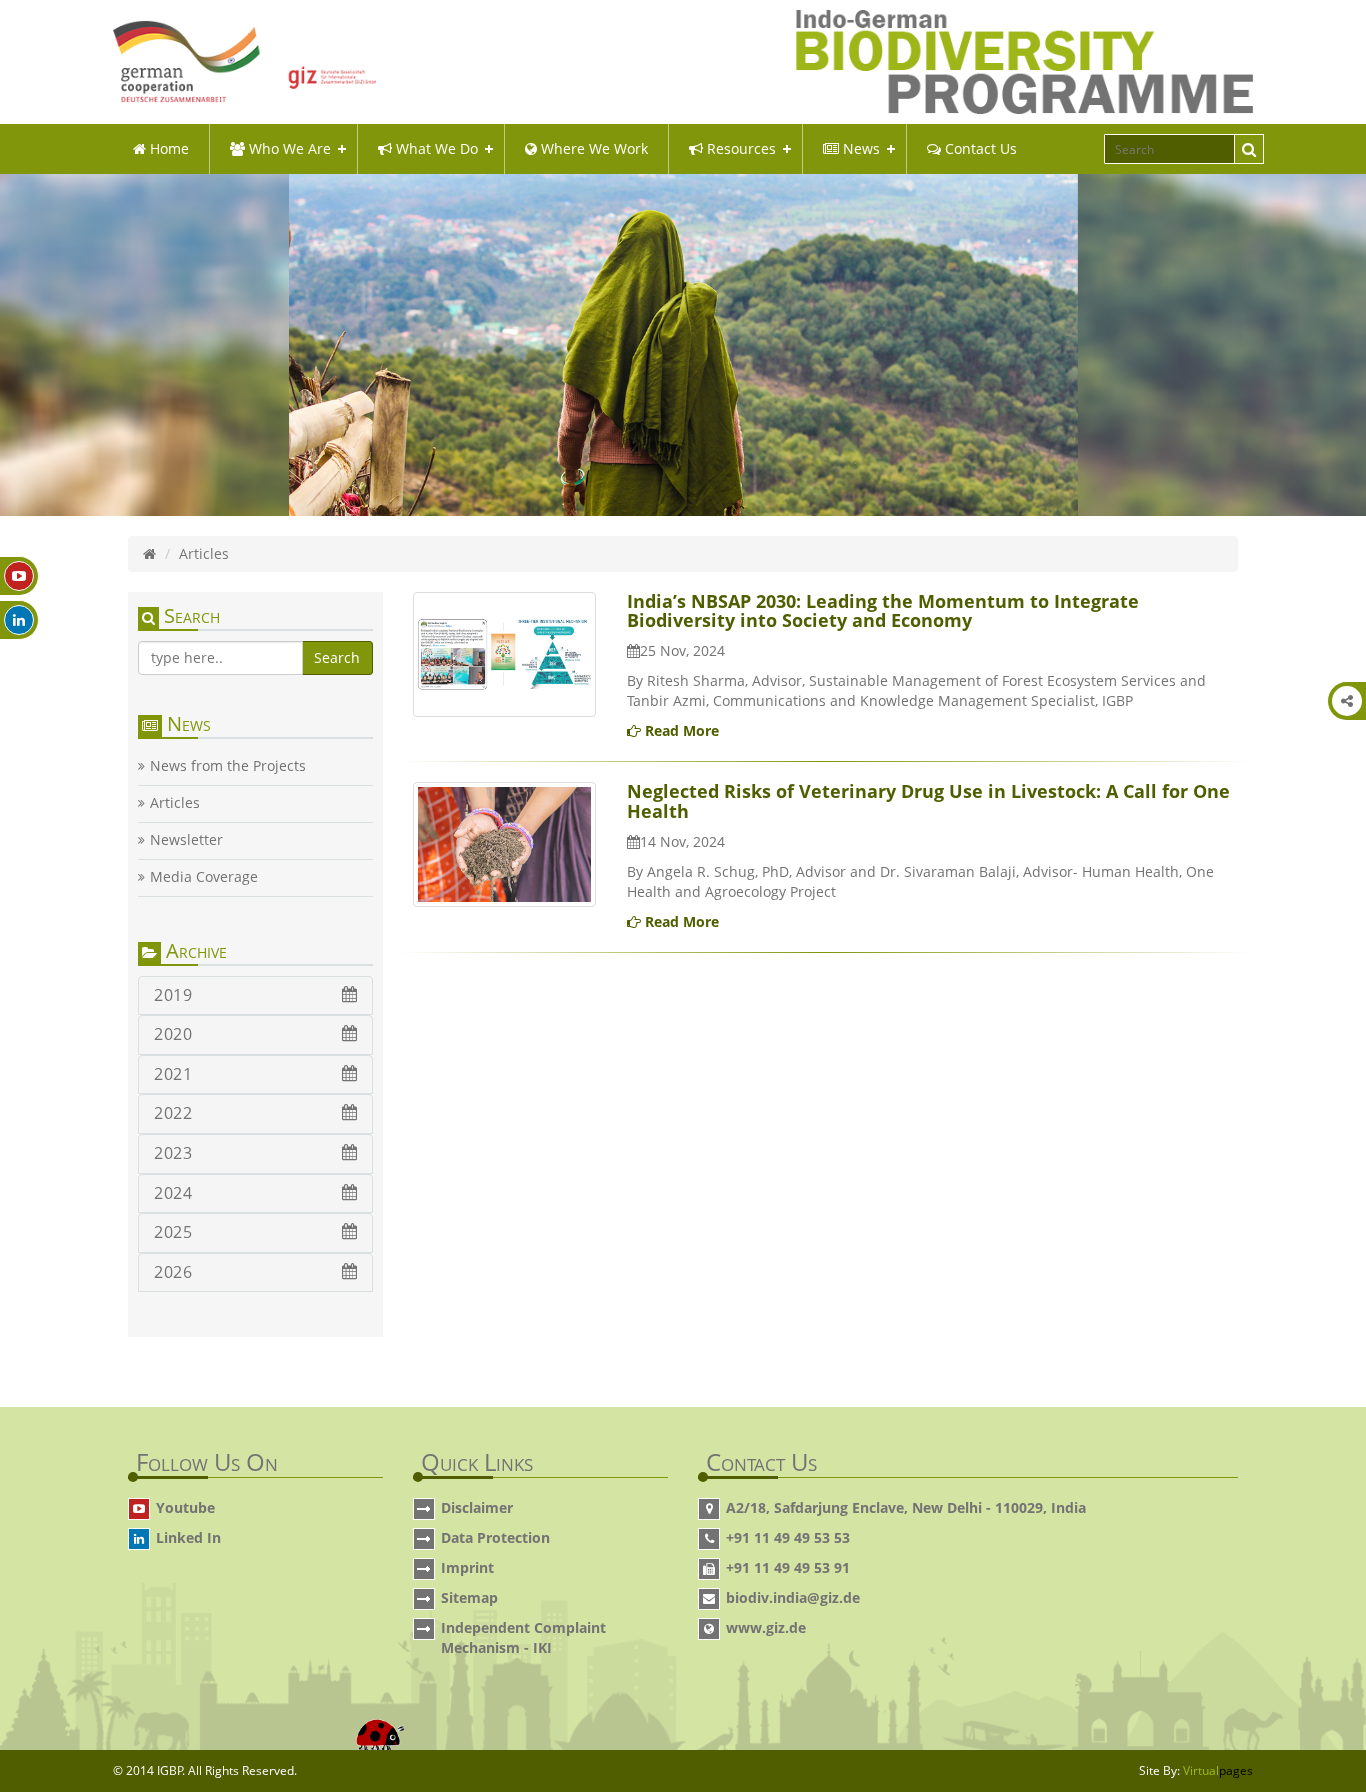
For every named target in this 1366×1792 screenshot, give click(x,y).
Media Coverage (204, 877)
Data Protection (495, 1537)
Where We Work (592, 148)
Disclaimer (477, 1507)
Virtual (1218, 1770)
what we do (435, 148)
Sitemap (469, 1597)
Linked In (188, 1537)
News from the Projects (228, 766)
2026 (173, 1272)
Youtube (185, 1507)
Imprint (467, 1567)
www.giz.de (766, 1627)
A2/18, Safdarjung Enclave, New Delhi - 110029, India (906, 1507)
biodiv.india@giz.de (793, 1597)
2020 (173, 1034)
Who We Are (288, 148)
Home (167, 148)
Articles (175, 803)
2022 (173, 1113)
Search (337, 657)
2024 (173, 1193)
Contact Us (979, 148)
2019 (173, 995)
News (859, 148)
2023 (173, 1153)
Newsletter (186, 840)
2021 (173, 1074)
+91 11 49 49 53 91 (788, 1567)
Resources (739, 148)
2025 (173, 1232)
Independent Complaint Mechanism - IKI (523, 1637)
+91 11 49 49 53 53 (788, 1537)
